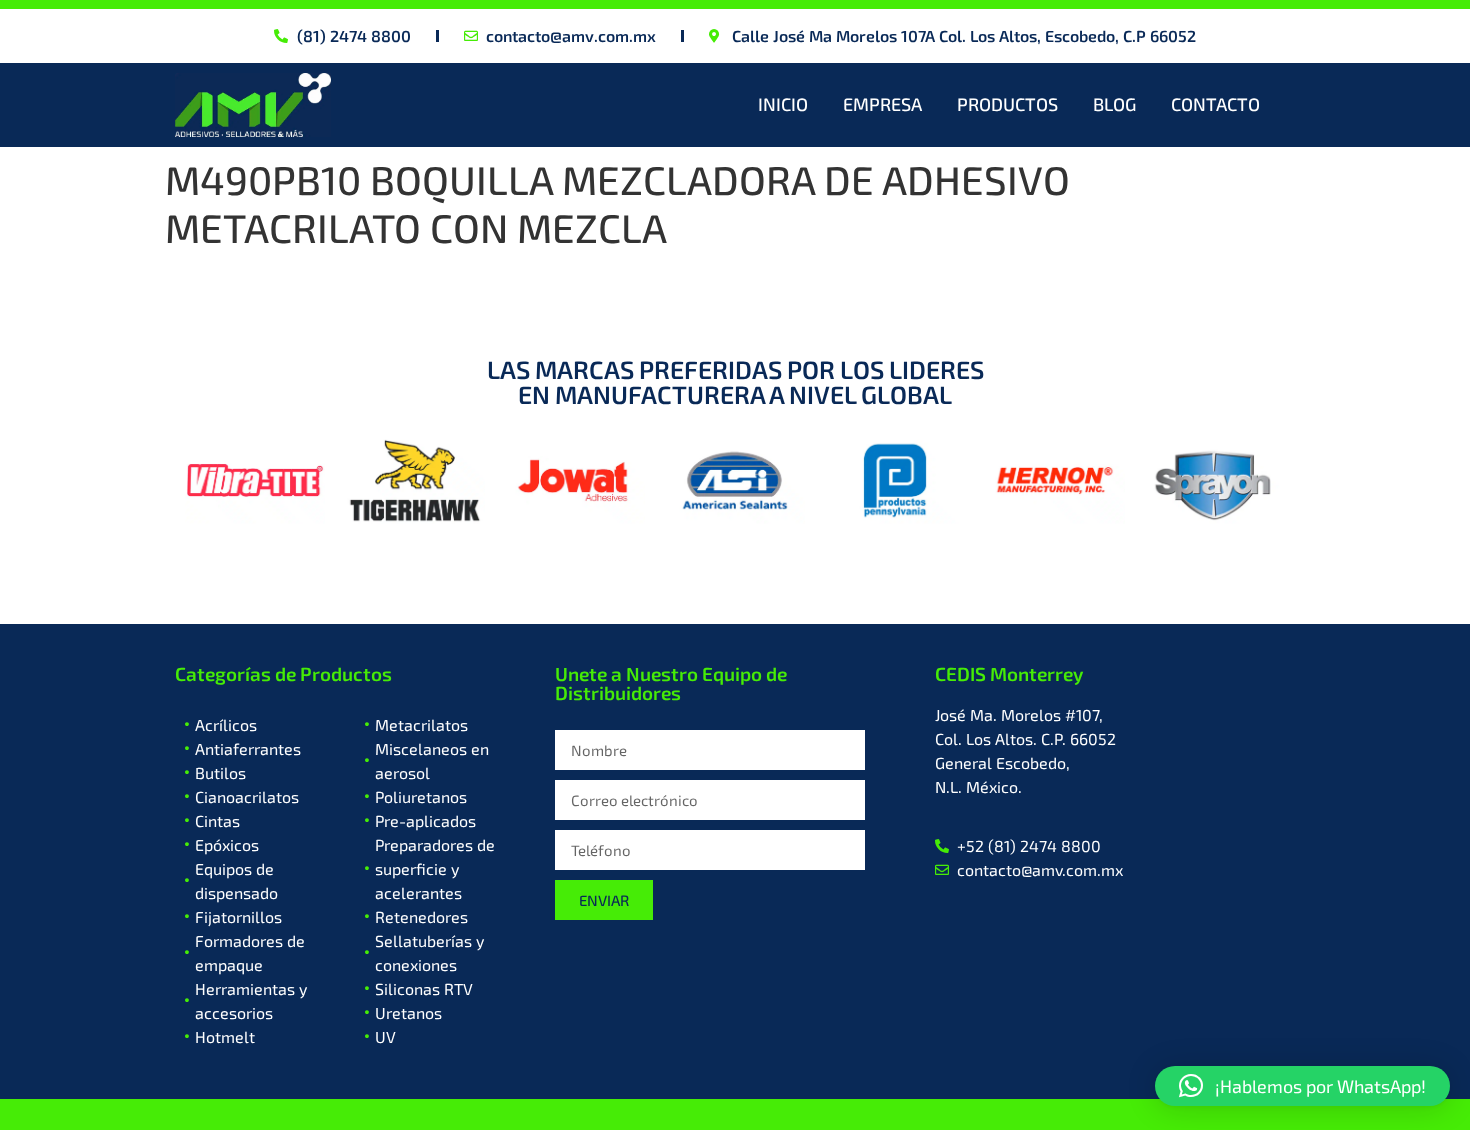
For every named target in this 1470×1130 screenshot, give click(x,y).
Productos (1007, 104)
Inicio (783, 104)
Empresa (882, 104)
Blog (1114, 104)
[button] (1302, 1086)
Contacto (1215, 104)
